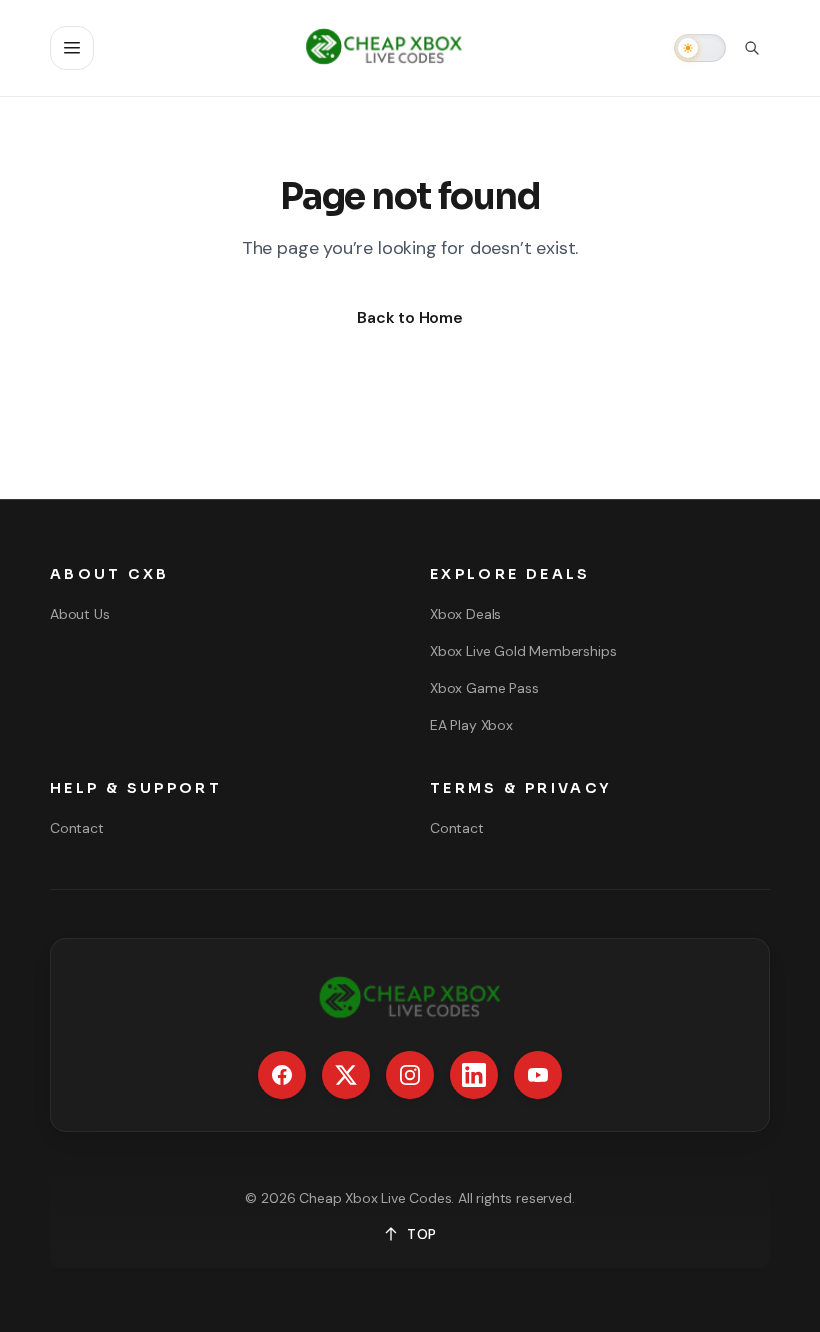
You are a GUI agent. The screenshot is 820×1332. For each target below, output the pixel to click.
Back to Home (410, 317)
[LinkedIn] (474, 1075)
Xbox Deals (465, 614)
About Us (80, 614)
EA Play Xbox (471, 725)
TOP (422, 1234)
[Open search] (752, 48)
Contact (77, 828)
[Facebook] (282, 1075)
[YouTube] (538, 1075)
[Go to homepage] (383, 48)
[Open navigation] (72, 48)
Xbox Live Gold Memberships (523, 651)
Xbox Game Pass (484, 688)
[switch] (700, 48)
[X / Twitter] (346, 1075)
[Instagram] (410, 1075)
